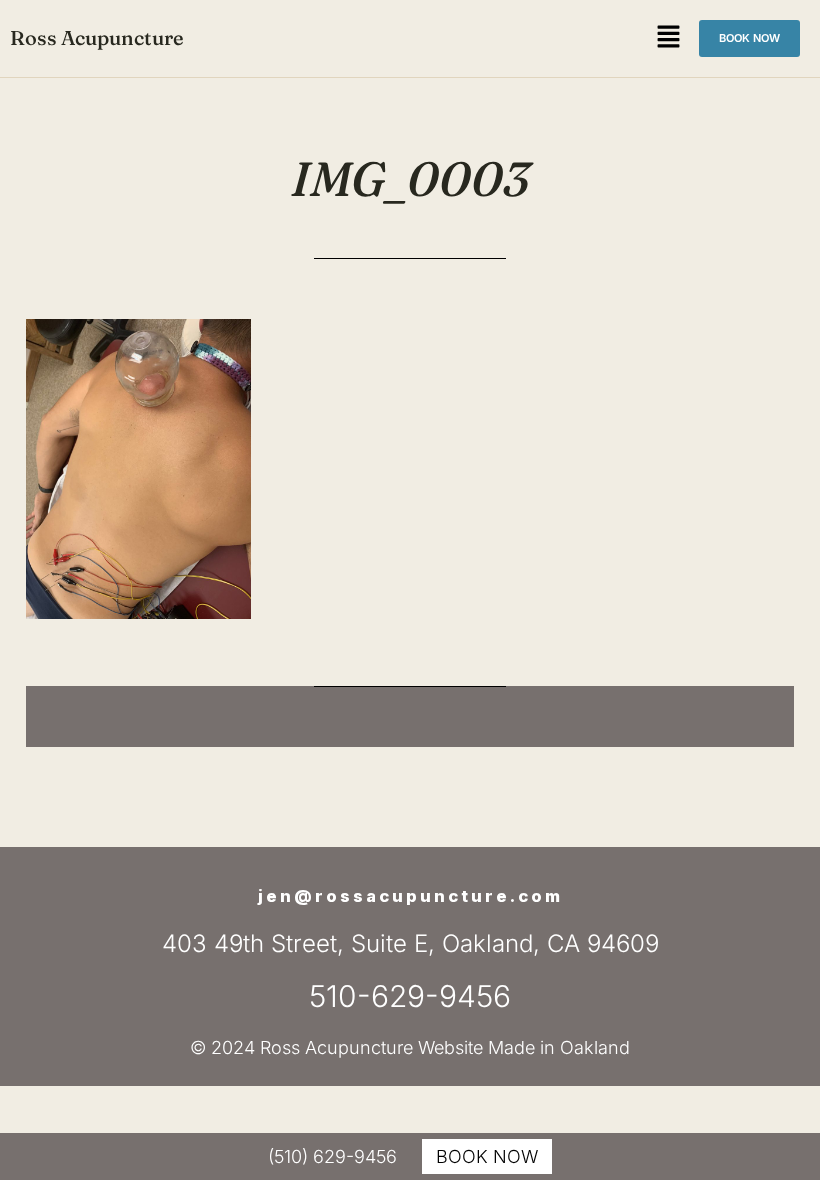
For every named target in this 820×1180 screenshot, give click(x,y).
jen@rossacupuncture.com (410, 896)
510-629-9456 (410, 996)
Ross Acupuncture (97, 37)
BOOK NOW (487, 1156)
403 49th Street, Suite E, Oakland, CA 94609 (410, 943)
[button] (669, 38)
